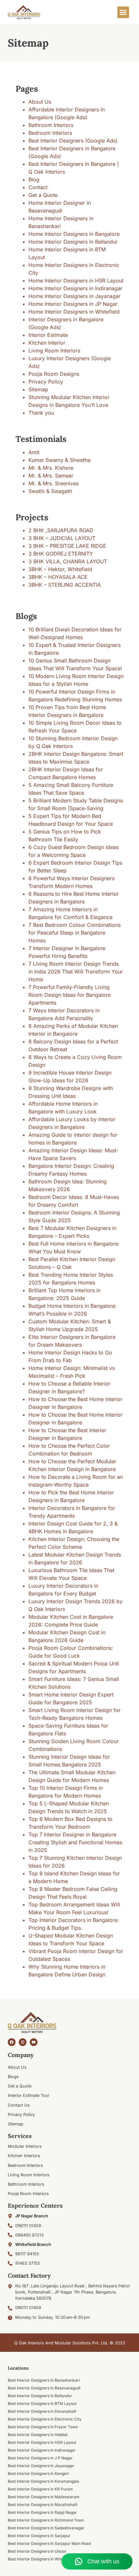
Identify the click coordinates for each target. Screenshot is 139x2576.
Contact (38, 187)
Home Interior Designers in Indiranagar (75, 288)
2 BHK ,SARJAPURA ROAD (61, 530)
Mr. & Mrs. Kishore (51, 468)
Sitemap (38, 389)
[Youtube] (34, 2042)
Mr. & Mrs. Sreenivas (53, 483)
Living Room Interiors (54, 351)
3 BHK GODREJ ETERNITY (61, 554)
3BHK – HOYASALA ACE (58, 577)
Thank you (41, 413)
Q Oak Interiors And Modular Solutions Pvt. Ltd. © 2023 (70, 2343)
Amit (34, 452)
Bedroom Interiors (50, 133)
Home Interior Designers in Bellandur (73, 242)
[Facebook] (12, 2042)
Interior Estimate (48, 335)
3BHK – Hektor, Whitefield (60, 569)
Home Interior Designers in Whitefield (74, 312)
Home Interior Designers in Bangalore (74, 234)
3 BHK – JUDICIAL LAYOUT (62, 538)
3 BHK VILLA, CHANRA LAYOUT (68, 561)
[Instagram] (23, 2042)
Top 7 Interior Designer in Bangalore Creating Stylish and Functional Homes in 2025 (75, 1842)
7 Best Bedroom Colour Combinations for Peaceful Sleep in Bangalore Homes (75, 933)
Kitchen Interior (47, 343)
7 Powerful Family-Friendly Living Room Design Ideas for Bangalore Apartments (69, 995)
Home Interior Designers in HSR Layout (76, 281)
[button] (123, 12)
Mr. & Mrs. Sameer (51, 476)
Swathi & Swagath (50, 491)
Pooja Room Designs (54, 374)
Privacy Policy (46, 382)
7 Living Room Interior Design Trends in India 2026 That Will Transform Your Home (76, 972)
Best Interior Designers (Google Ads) (73, 141)
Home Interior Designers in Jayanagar (75, 296)
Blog (34, 179)
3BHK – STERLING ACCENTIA (65, 585)
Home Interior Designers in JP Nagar (73, 304)
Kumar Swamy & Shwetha (59, 460)
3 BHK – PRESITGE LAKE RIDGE (67, 546)
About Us (40, 102)
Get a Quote (43, 195)
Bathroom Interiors (51, 125)
